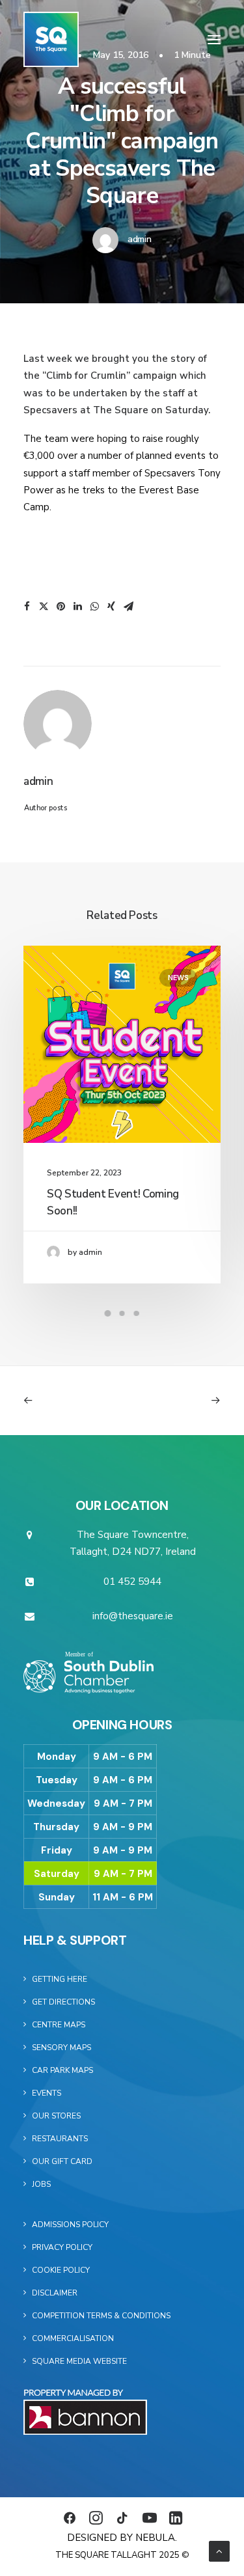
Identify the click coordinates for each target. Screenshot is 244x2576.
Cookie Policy (61, 2270)
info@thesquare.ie (133, 1616)
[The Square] (51, 39)
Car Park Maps (62, 2070)
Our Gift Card (62, 2161)
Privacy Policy (62, 2247)
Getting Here (60, 1979)
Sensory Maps (61, 2048)
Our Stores (56, 2116)
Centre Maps (59, 2025)
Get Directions (63, 2002)
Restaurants (60, 2139)
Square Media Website (79, 2361)
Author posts (46, 808)
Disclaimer (55, 2293)
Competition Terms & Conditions (101, 2316)
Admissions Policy (70, 2225)
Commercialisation (73, 2338)
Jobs (41, 2184)
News (178, 978)
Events (47, 2093)
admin (140, 239)
